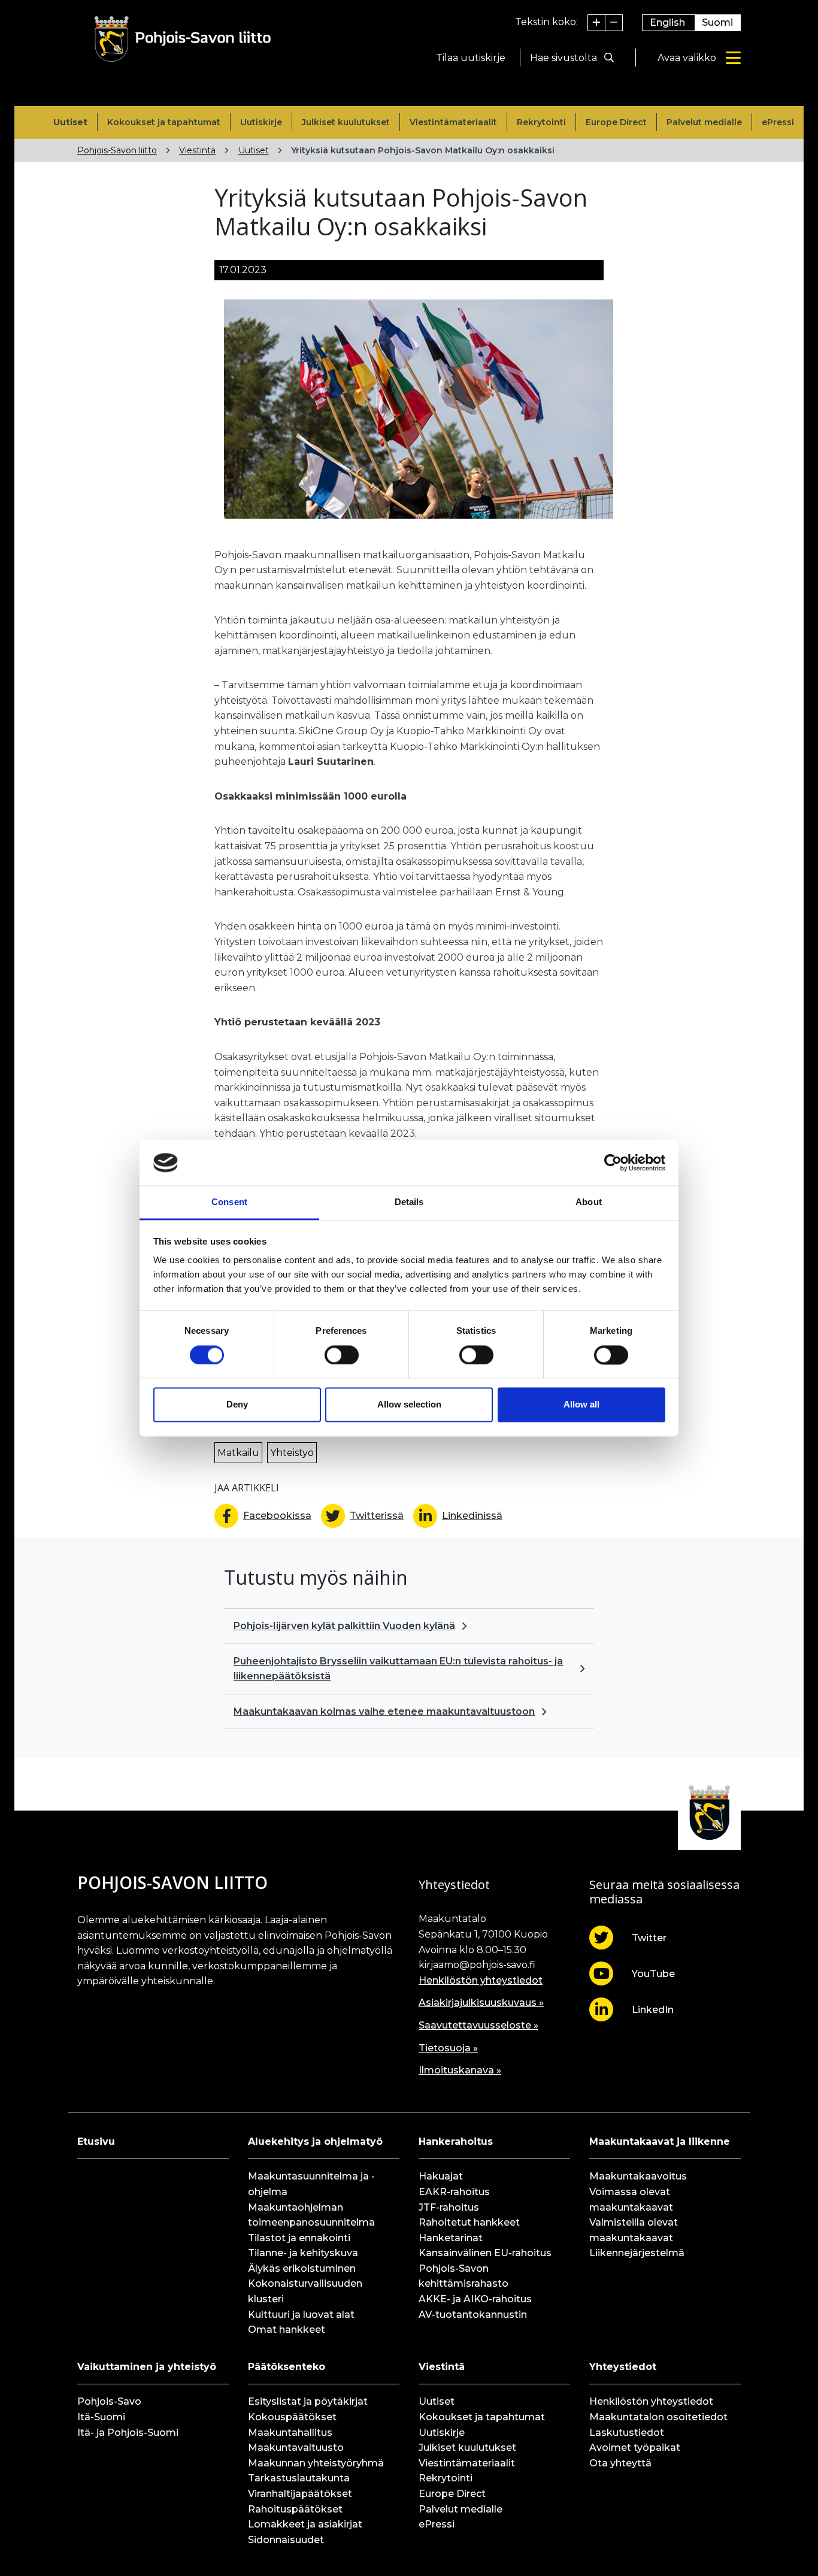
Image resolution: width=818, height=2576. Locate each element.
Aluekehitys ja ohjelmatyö (315, 2141)
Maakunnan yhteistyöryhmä (316, 2463)
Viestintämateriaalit (453, 122)
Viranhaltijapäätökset (300, 2494)
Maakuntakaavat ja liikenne (660, 2141)
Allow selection (409, 1405)
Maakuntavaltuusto (296, 2448)
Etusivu (96, 2141)
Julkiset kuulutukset (346, 122)
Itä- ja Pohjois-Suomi (128, 2433)
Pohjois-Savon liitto (117, 150)
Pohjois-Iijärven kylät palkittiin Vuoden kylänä (344, 1626)
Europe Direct (616, 122)
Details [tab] (409, 1202)
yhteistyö (292, 1453)
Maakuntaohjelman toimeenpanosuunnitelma (311, 2215)
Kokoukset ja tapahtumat (164, 122)
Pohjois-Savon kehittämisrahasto (463, 2276)
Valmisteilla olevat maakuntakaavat (634, 2230)
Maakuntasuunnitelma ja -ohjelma (311, 2184)
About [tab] (589, 1202)
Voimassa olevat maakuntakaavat (631, 2200)
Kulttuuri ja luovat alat (301, 2315)
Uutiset (70, 122)
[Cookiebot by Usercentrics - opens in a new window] (613, 1163)
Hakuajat (441, 2176)
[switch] (342, 1355)
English (667, 22)
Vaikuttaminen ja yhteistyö (147, 2367)
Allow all (581, 1405)
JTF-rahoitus (449, 2207)
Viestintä (197, 150)
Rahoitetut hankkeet (469, 2222)
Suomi (717, 22)
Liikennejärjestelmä (637, 2253)
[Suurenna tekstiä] (597, 23)
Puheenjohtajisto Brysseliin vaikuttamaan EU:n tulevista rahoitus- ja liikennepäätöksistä (398, 1669)
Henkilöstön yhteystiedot (481, 1980)
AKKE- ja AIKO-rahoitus (475, 2299)
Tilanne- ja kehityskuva (303, 2253)
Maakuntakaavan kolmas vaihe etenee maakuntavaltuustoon (384, 1711)
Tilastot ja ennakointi (299, 2238)
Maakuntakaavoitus (638, 2176)
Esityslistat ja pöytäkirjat (308, 2401)
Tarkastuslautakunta (299, 2478)
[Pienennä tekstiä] (614, 23)
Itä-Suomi (101, 2417)
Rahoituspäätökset (295, 2509)
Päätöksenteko (287, 2367)
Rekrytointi (541, 122)
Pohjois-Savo (109, 2401)
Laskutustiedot (627, 2433)
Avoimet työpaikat (635, 2448)
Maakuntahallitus (290, 2433)
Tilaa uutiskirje (471, 58)
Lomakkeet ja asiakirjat (305, 2524)
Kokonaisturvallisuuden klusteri (305, 2291)
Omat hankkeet (287, 2330)
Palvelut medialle (704, 122)
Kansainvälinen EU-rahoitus (485, 2253)
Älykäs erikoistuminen (302, 2268)
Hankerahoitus (456, 2141)
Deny (237, 1405)
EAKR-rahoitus (454, 2192)
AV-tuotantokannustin (473, 2315)
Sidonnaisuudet (286, 2540)
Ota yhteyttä (620, 2463)
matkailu (238, 1453)
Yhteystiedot (623, 2367)
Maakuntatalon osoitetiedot (658, 2417)
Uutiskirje (261, 122)
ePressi (778, 122)
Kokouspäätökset (292, 2417)
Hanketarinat (451, 2238)
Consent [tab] (229, 1202)
